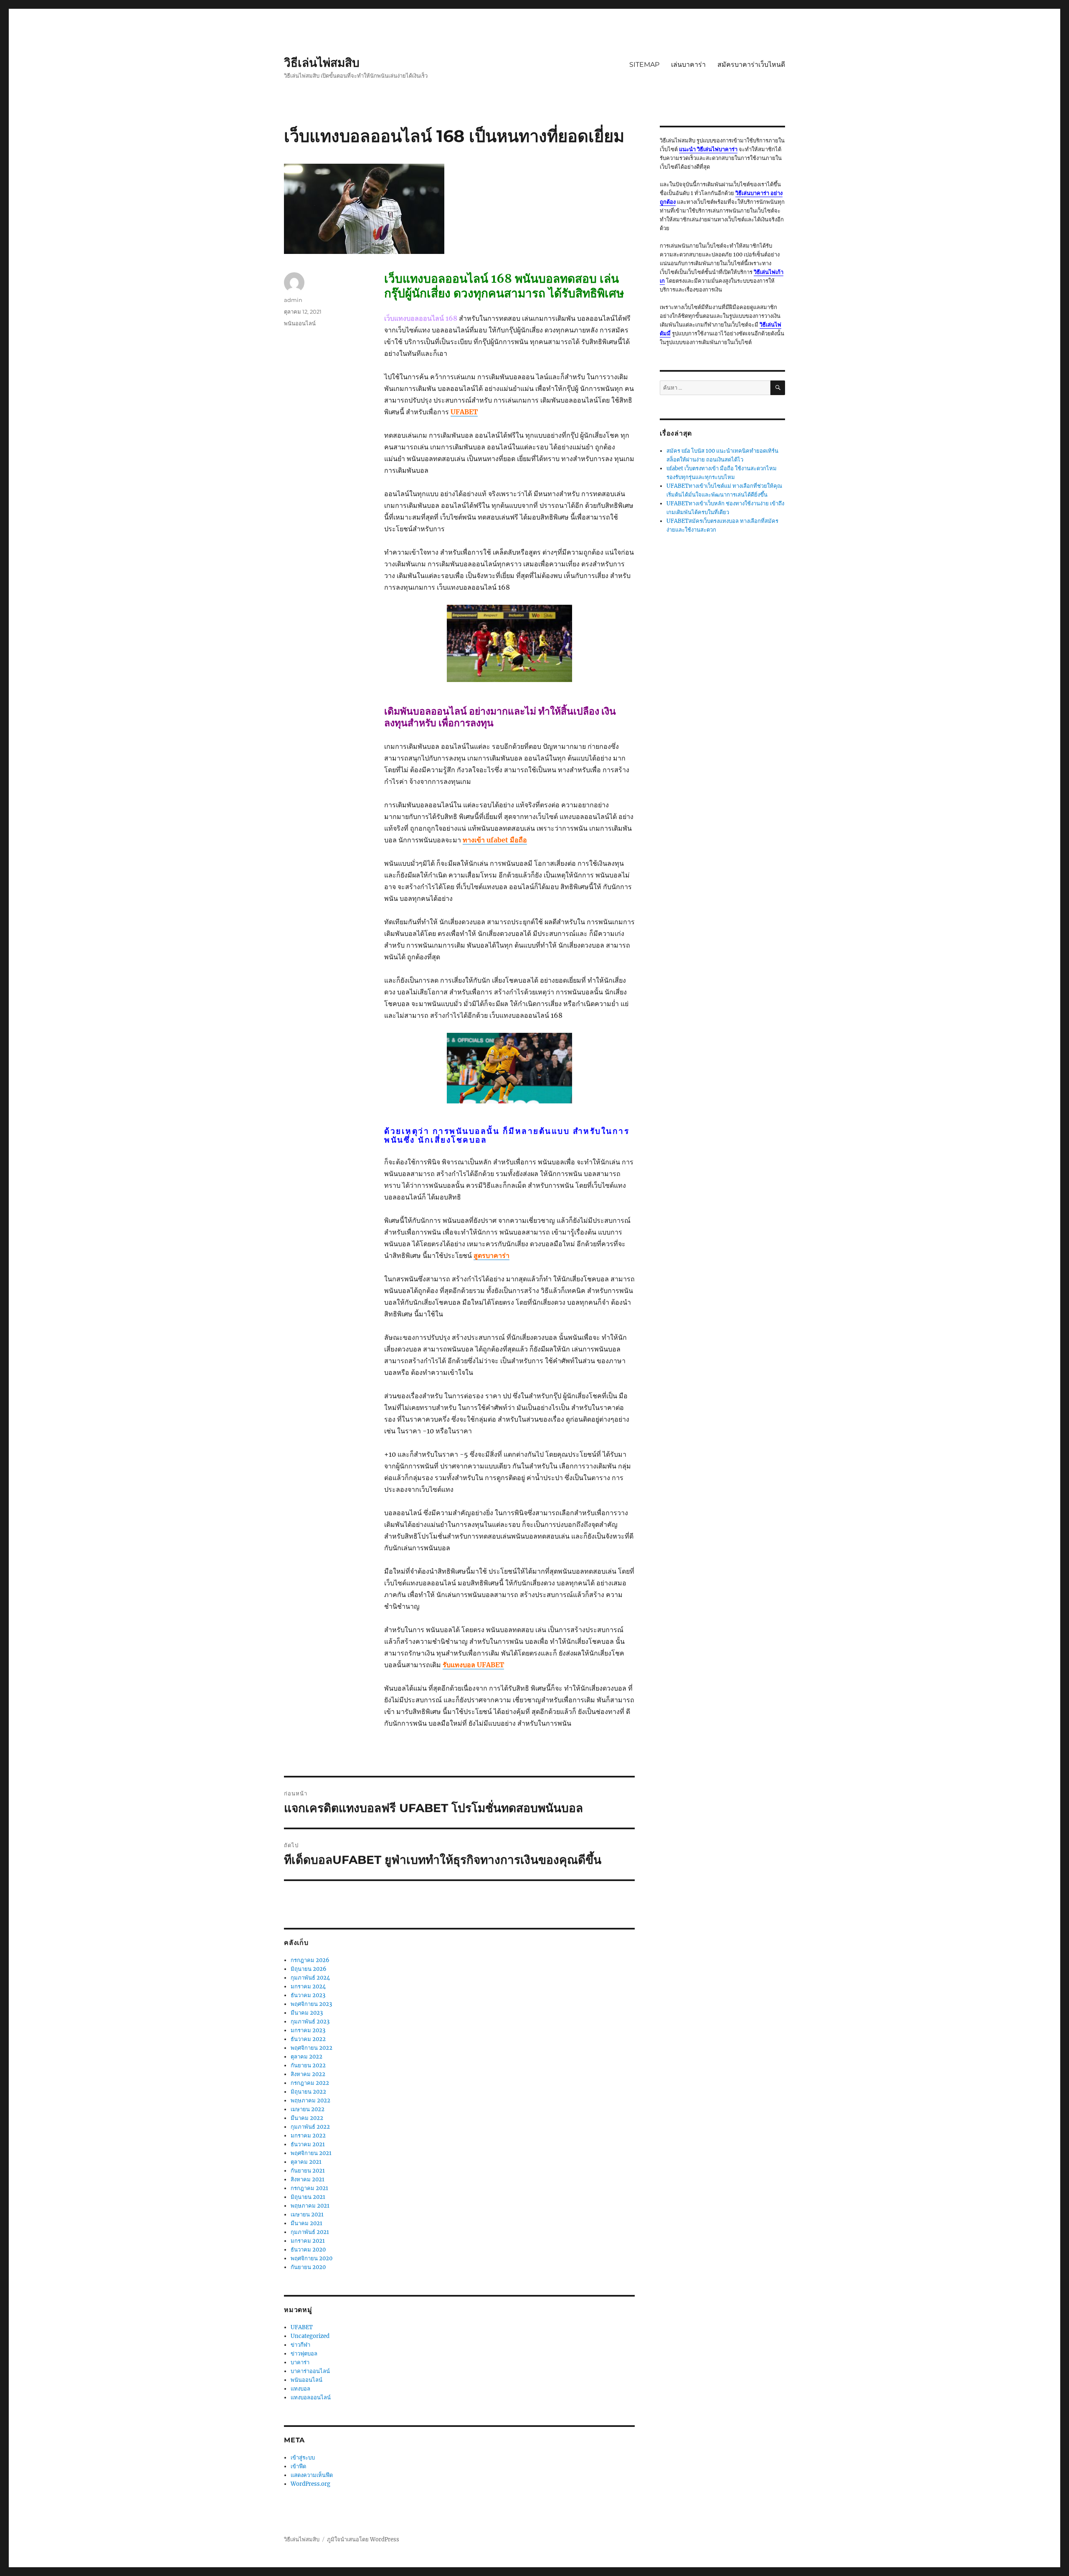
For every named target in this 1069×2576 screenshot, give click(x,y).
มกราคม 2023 (308, 2030)
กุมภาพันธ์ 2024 (310, 1978)
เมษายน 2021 (307, 2215)
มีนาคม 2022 (307, 2118)
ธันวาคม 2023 (308, 1995)
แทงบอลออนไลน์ (311, 2397)
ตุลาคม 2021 (306, 2162)
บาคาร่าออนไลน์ (310, 2371)
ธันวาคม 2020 (308, 2250)
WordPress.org (310, 2484)
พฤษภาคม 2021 (310, 2206)
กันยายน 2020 (308, 2267)
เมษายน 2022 (308, 2109)
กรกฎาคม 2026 (310, 1960)
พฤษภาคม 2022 (310, 2101)
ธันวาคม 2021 (308, 2144)
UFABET (302, 2327)
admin (293, 300)
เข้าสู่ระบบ (303, 2458)
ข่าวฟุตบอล (304, 2354)
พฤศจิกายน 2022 (312, 2048)
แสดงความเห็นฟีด (312, 2475)
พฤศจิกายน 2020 (312, 2258)
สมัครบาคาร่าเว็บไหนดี (751, 65)
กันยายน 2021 (308, 2171)
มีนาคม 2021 (307, 2223)
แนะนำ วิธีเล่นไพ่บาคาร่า (708, 149)
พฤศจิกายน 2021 (311, 2153)
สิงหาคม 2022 (308, 2074)
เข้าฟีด (298, 2466)
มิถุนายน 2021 (308, 2197)
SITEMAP (644, 65)
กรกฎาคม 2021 (309, 2188)
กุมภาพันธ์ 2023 (310, 2022)
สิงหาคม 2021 (308, 2179)
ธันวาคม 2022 (308, 2039)
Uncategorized (310, 2336)
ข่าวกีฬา (300, 2345)
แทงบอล (300, 2389)
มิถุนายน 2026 (309, 1969)
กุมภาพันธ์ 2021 (310, 2232)
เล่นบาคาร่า (688, 65)
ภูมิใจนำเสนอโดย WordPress (363, 2539)
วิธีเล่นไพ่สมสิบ (322, 63)
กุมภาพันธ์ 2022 (310, 2127)
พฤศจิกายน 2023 (311, 2004)
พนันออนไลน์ (300, 323)
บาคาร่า (300, 2362)
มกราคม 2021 (308, 2241)
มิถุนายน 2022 (308, 2092)
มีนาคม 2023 (307, 2013)
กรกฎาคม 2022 (310, 2083)
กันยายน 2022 (308, 2065)
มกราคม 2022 (308, 2136)
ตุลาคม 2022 (307, 2057)
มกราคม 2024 (308, 1987)
